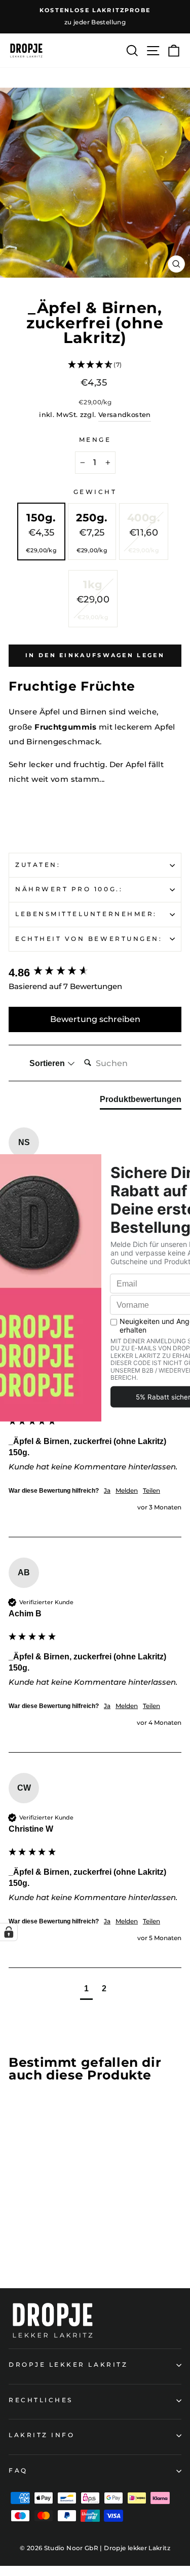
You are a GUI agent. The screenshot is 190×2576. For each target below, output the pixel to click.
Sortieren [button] (48, 1063)
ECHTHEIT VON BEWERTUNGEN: (89, 939)
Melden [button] (127, 1490)
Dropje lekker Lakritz (68, 2365)
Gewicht (95, 492)
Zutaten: (38, 865)
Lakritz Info (42, 2435)
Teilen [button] (151, 1490)
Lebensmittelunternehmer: (86, 914)
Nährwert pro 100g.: (69, 889)
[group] (95, 973)
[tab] (141, 1102)
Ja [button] (107, 1490)
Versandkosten (125, 415)
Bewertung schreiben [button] (95, 1019)
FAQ (18, 2471)
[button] (95, 366)
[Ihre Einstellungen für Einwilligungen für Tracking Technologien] (9, 1932)
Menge (95, 440)
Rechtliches (41, 2400)
